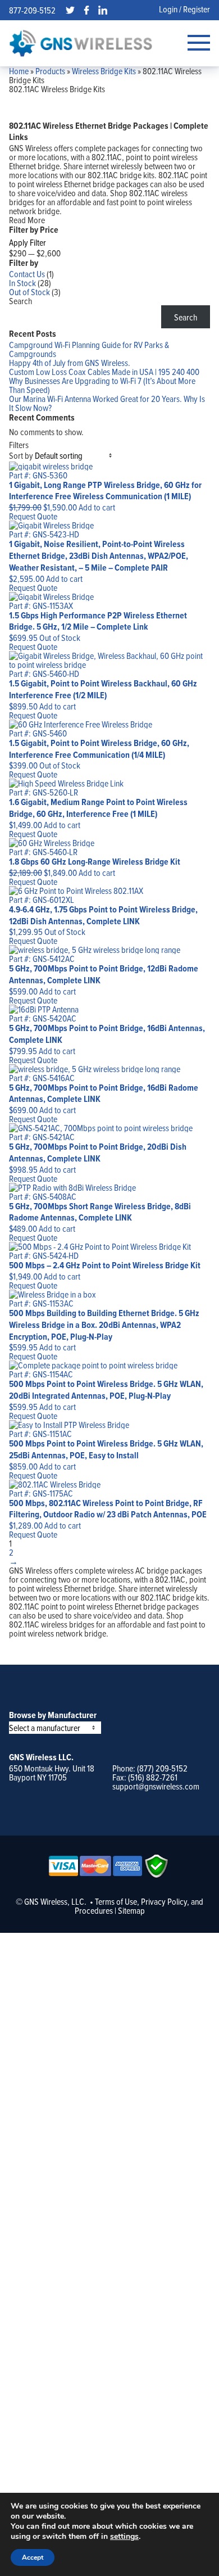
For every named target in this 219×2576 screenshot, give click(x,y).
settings (124, 2537)
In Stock (22, 283)
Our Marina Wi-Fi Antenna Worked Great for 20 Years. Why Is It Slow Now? (107, 403)
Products (50, 71)
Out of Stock (29, 292)
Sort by (21, 455)
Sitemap (131, 1910)
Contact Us (27, 274)
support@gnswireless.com (156, 1786)
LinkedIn (103, 10)
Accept (33, 2557)
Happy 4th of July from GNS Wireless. (70, 363)
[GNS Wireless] (81, 43)
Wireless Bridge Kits (104, 71)
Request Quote (33, 516)
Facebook (86, 10)
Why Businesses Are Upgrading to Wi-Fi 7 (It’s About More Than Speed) (102, 385)
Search (20, 301)
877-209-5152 (32, 10)
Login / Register (184, 9)
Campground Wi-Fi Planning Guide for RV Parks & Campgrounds (89, 349)
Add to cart (97, 507)
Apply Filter (28, 242)
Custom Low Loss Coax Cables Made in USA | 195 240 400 (104, 372)
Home (19, 71)
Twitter (70, 10)
